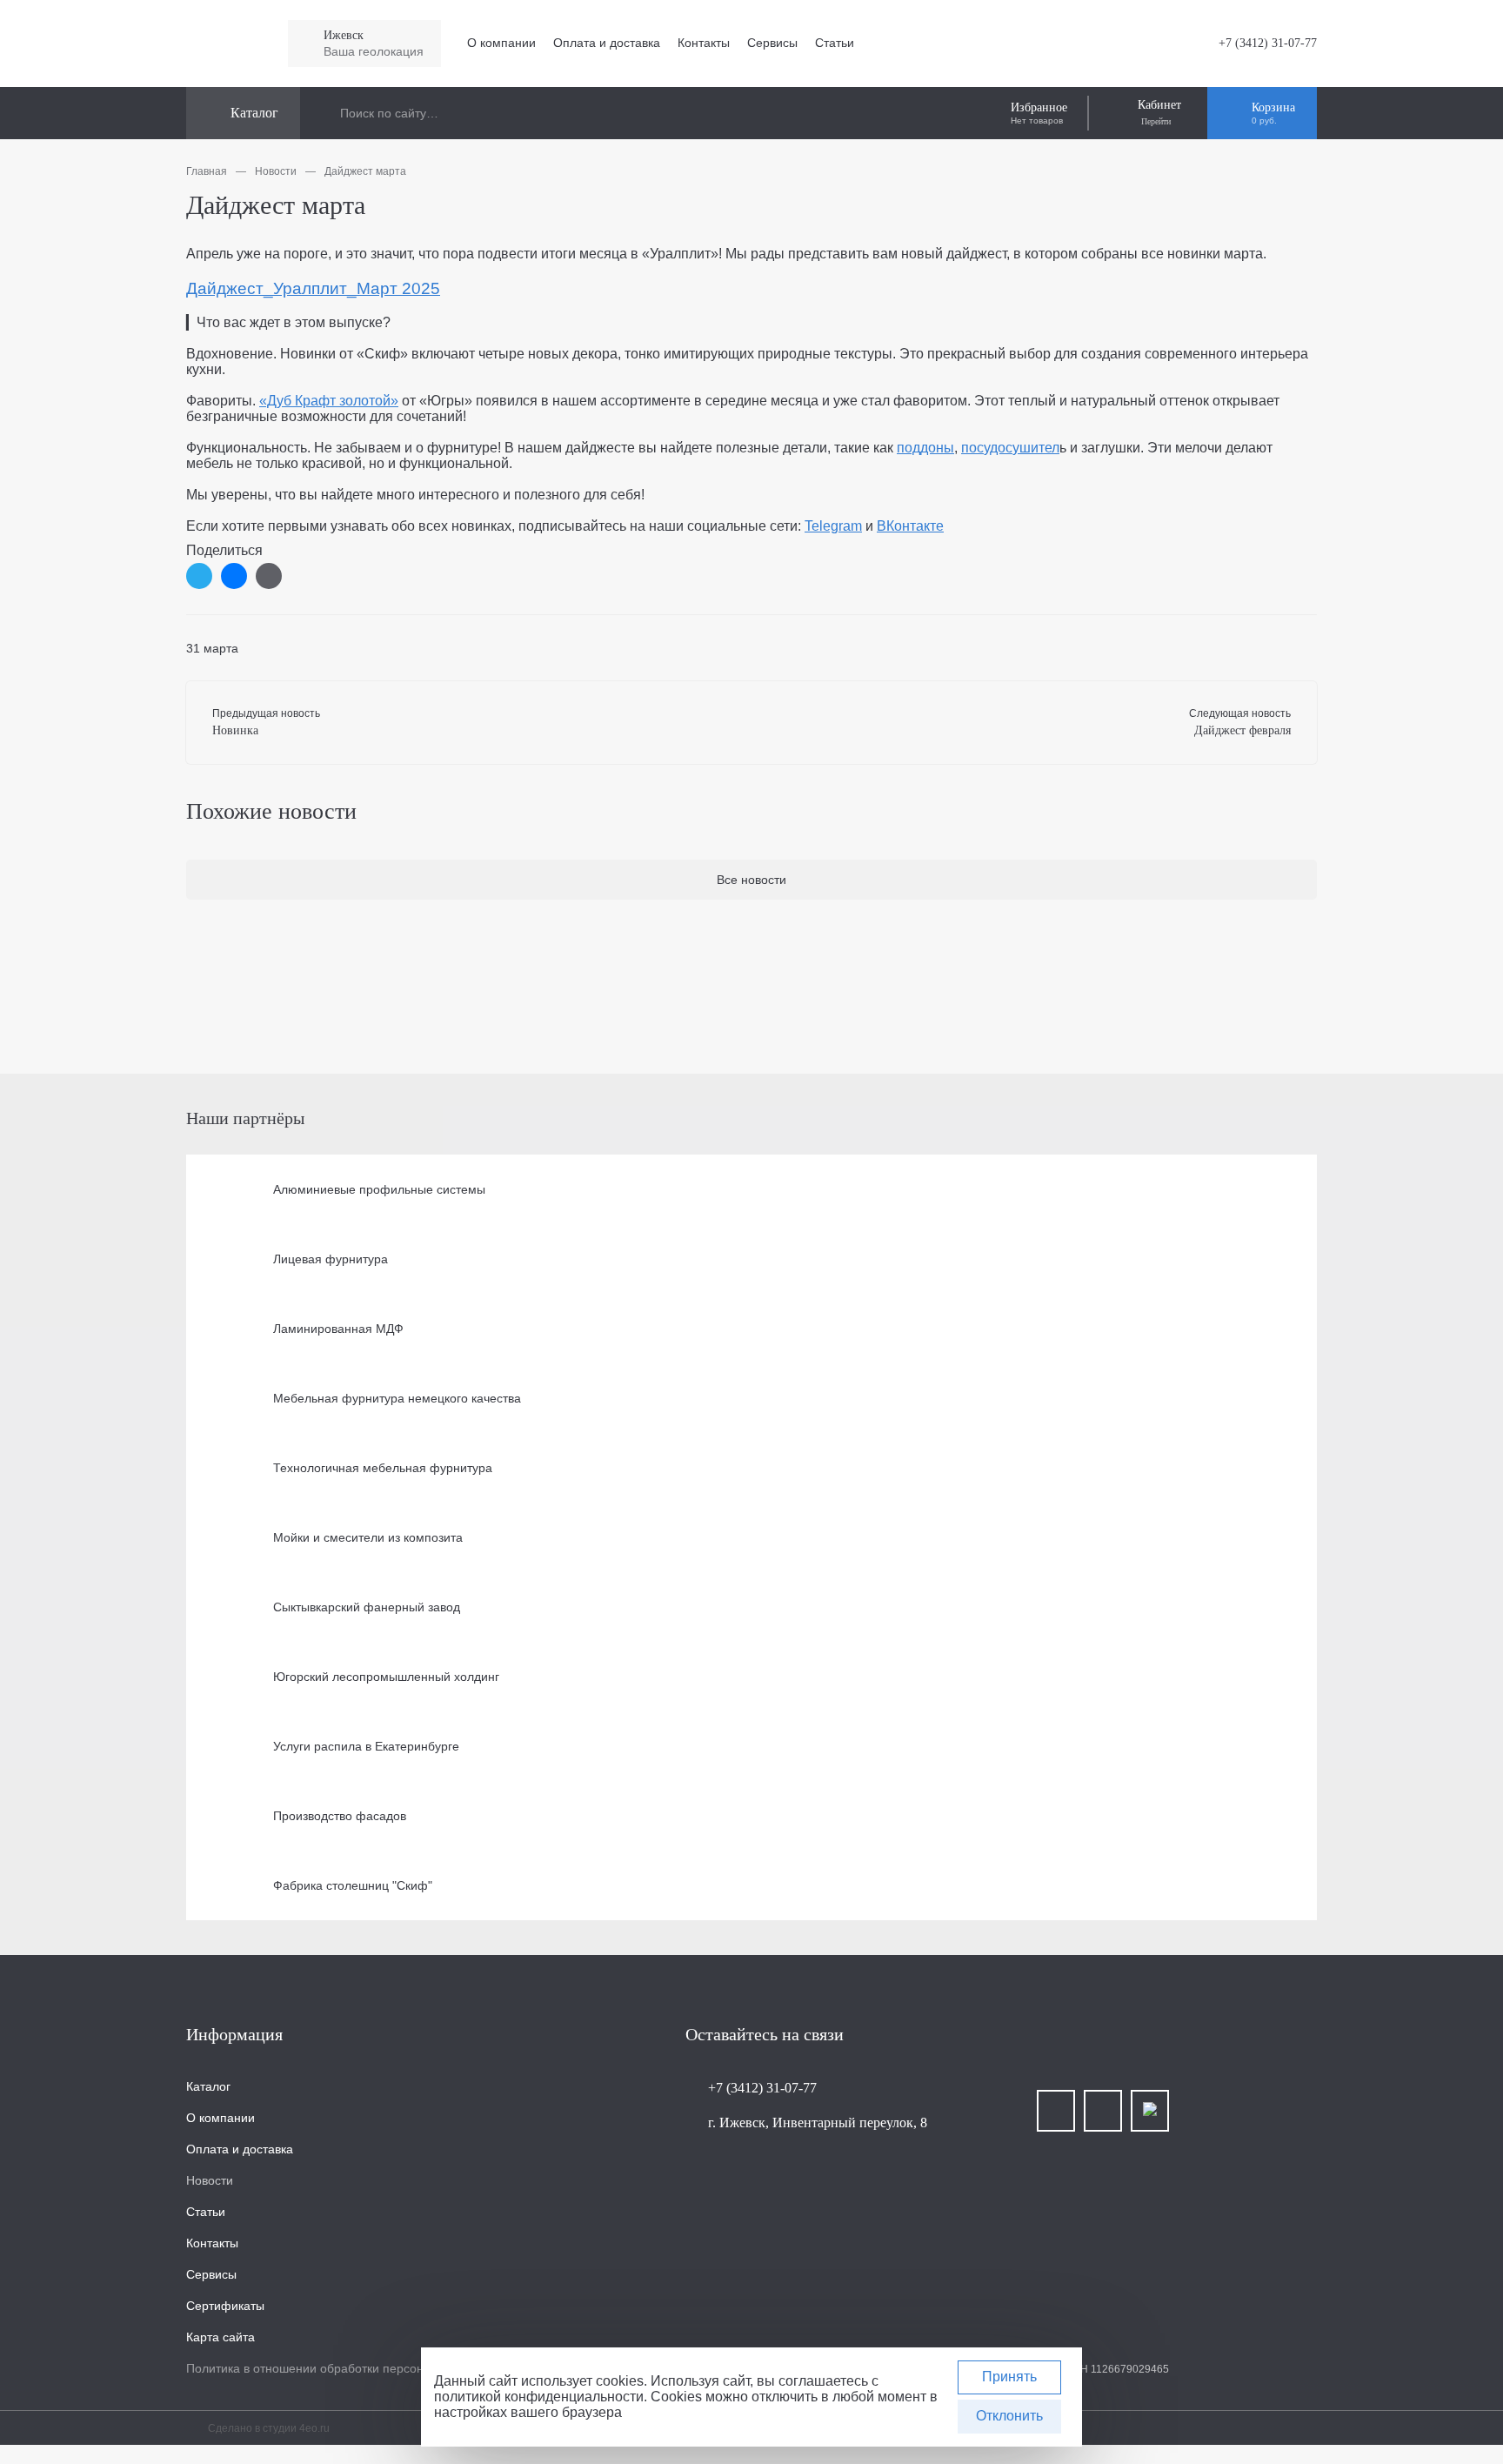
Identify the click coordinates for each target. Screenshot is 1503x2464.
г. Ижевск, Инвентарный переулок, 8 (818, 2123)
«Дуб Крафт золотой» (329, 401)
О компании (501, 43)
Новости (210, 2180)
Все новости (751, 880)
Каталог (208, 2086)
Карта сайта (220, 2337)
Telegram (833, 526)
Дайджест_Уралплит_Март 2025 (313, 288)
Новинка (235, 730)
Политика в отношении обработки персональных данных (349, 2368)
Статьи (835, 43)
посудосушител (1010, 448)
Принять (1009, 2377)
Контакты (704, 43)
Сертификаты (225, 2306)
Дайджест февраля (1242, 730)
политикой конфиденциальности (539, 2397)
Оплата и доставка (607, 43)
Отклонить (1009, 2416)
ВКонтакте (910, 526)
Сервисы (772, 43)
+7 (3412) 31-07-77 (1268, 43)
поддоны (925, 448)
